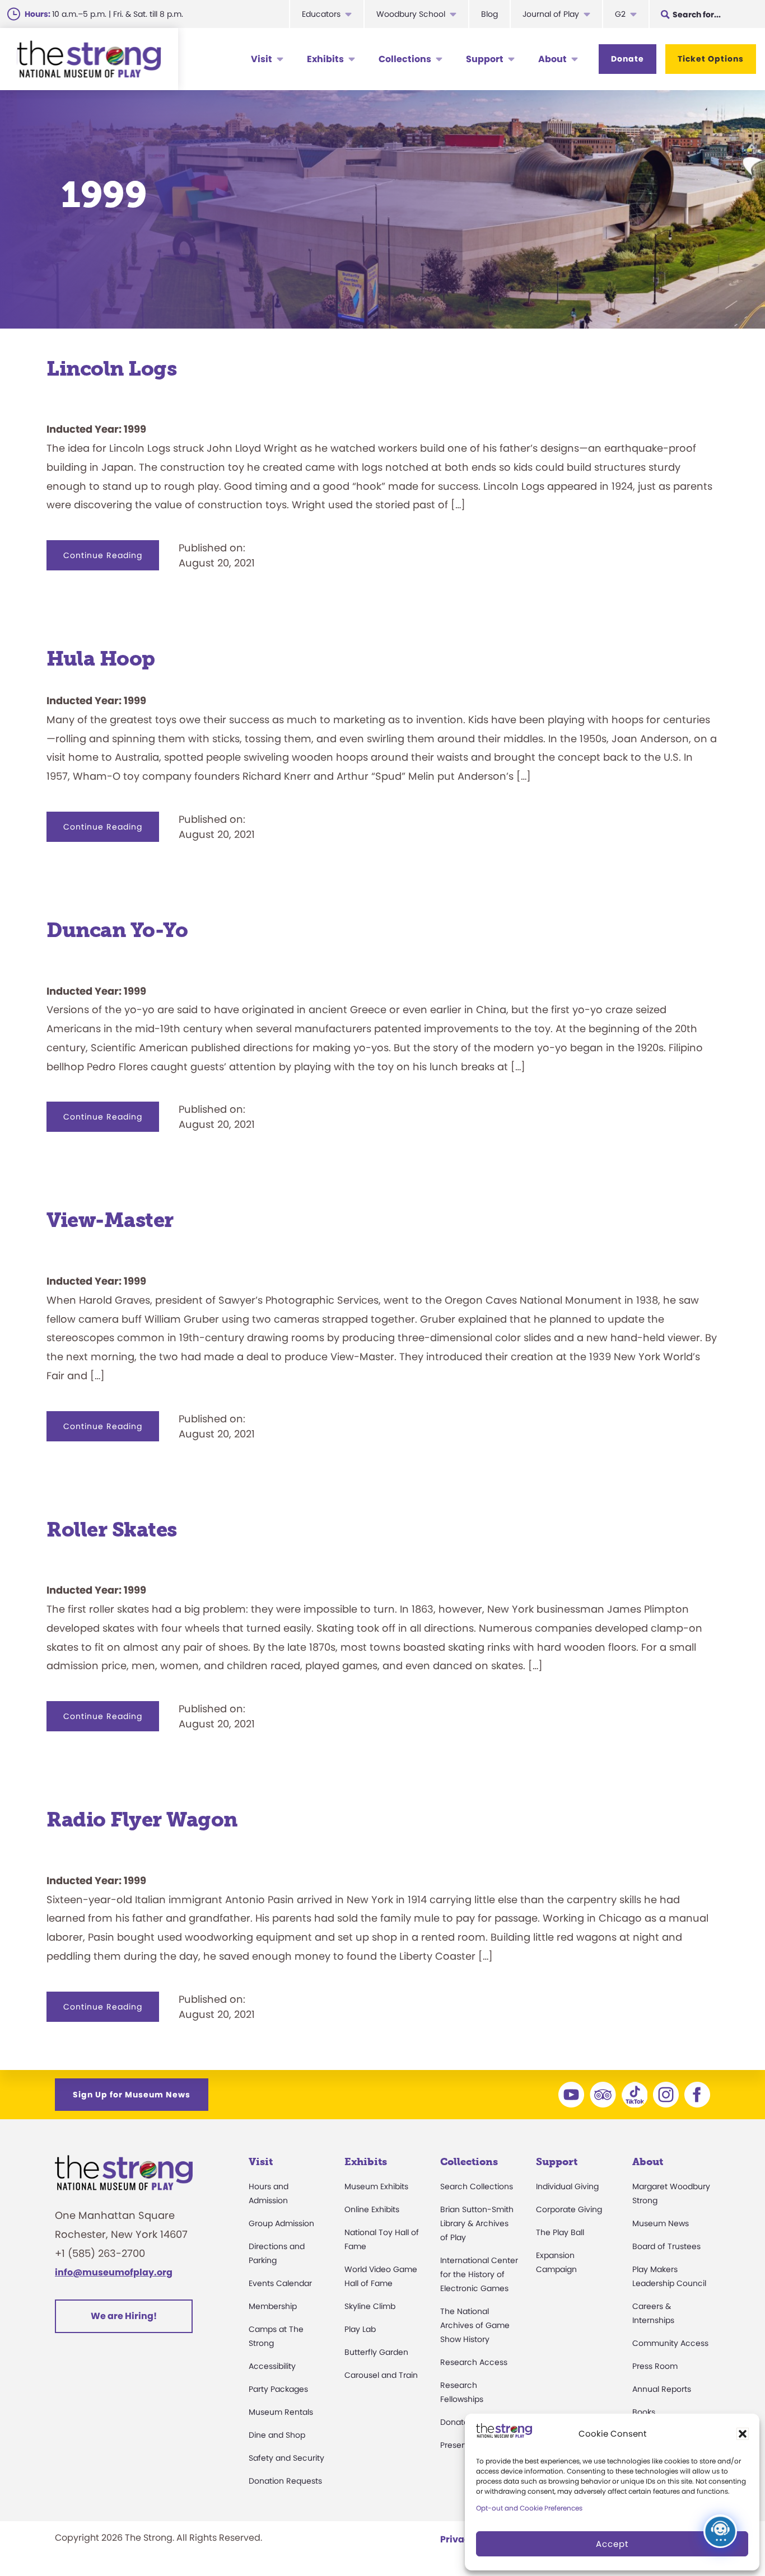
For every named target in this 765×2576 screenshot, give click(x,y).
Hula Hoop (101, 659)
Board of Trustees (666, 2246)
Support (485, 59)
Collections (405, 59)
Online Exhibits (372, 2209)
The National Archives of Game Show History (475, 2325)
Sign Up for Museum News (132, 2095)
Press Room (655, 2366)
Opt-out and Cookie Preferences (529, 2508)
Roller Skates (112, 1530)
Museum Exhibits (376, 2186)
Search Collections (477, 2186)
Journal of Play (551, 14)
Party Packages (278, 2389)
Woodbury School (411, 14)
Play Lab (360, 2329)
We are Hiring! (124, 2316)
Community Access (670, 2343)
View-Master (110, 1220)
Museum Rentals (281, 2412)
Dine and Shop (277, 2435)
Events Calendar (280, 2283)
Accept (612, 2544)
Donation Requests (285, 2481)
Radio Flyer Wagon (142, 1819)
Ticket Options (711, 59)
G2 (620, 14)
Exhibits (325, 59)
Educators (321, 14)
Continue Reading (111, 560)
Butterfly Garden (376, 2352)
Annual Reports (662, 2389)
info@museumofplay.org (114, 2272)
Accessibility (272, 2366)
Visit (262, 59)
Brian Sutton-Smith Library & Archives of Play (477, 2223)
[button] (743, 2434)
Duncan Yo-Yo (117, 930)
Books (644, 2412)
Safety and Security (286, 2458)
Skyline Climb (370, 2306)
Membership (273, 2306)
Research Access (474, 2362)
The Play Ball (560, 2232)
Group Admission (281, 2223)
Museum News (661, 2223)
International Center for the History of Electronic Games (479, 2274)
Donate (628, 59)
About (552, 59)
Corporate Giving (569, 2209)
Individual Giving (567, 2186)
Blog (489, 14)
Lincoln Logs (111, 369)
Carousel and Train (381, 2375)
